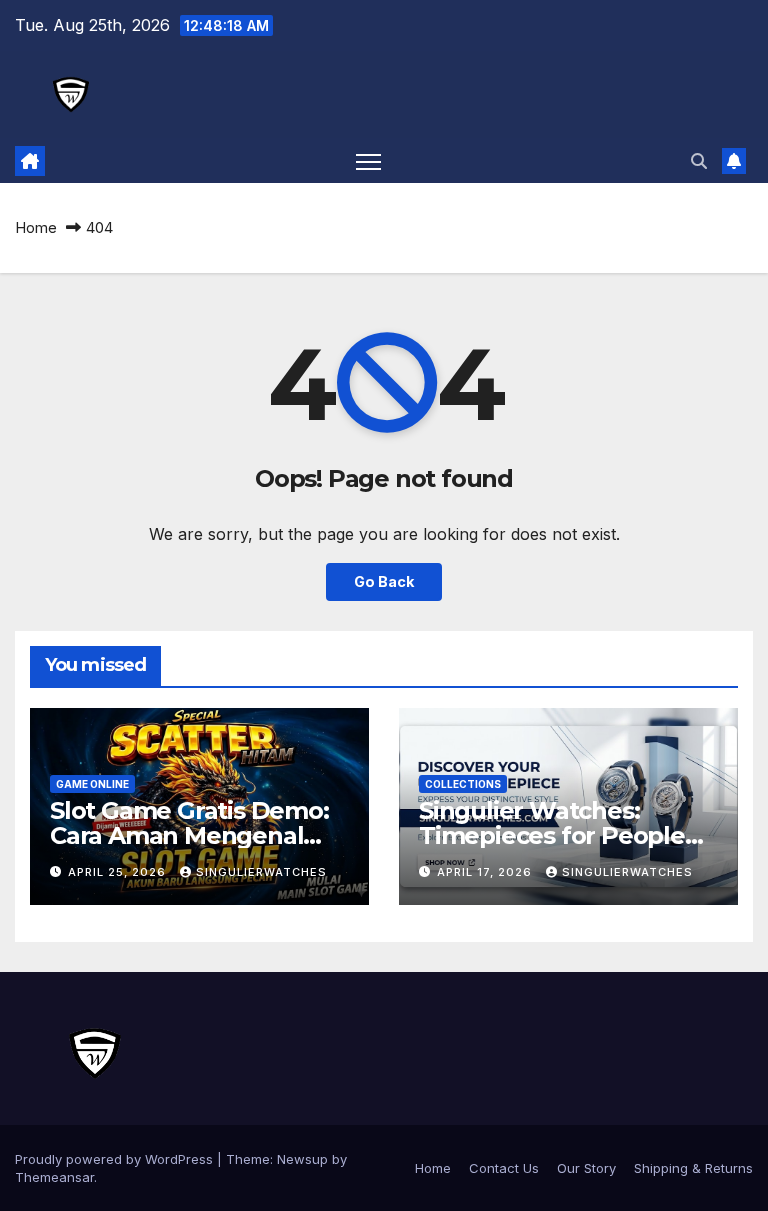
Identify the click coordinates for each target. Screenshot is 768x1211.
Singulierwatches (261, 872)
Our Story (586, 1168)
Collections (463, 784)
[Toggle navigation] (368, 161)
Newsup (302, 1159)
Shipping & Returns (693, 1168)
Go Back (384, 581)
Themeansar (54, 1177)
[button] (699, 161)
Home (36, 227)
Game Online (92, 784)
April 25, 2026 (119, 872)
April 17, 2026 (486, 872)
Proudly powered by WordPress (116, 1159)
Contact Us (504, 1168)
